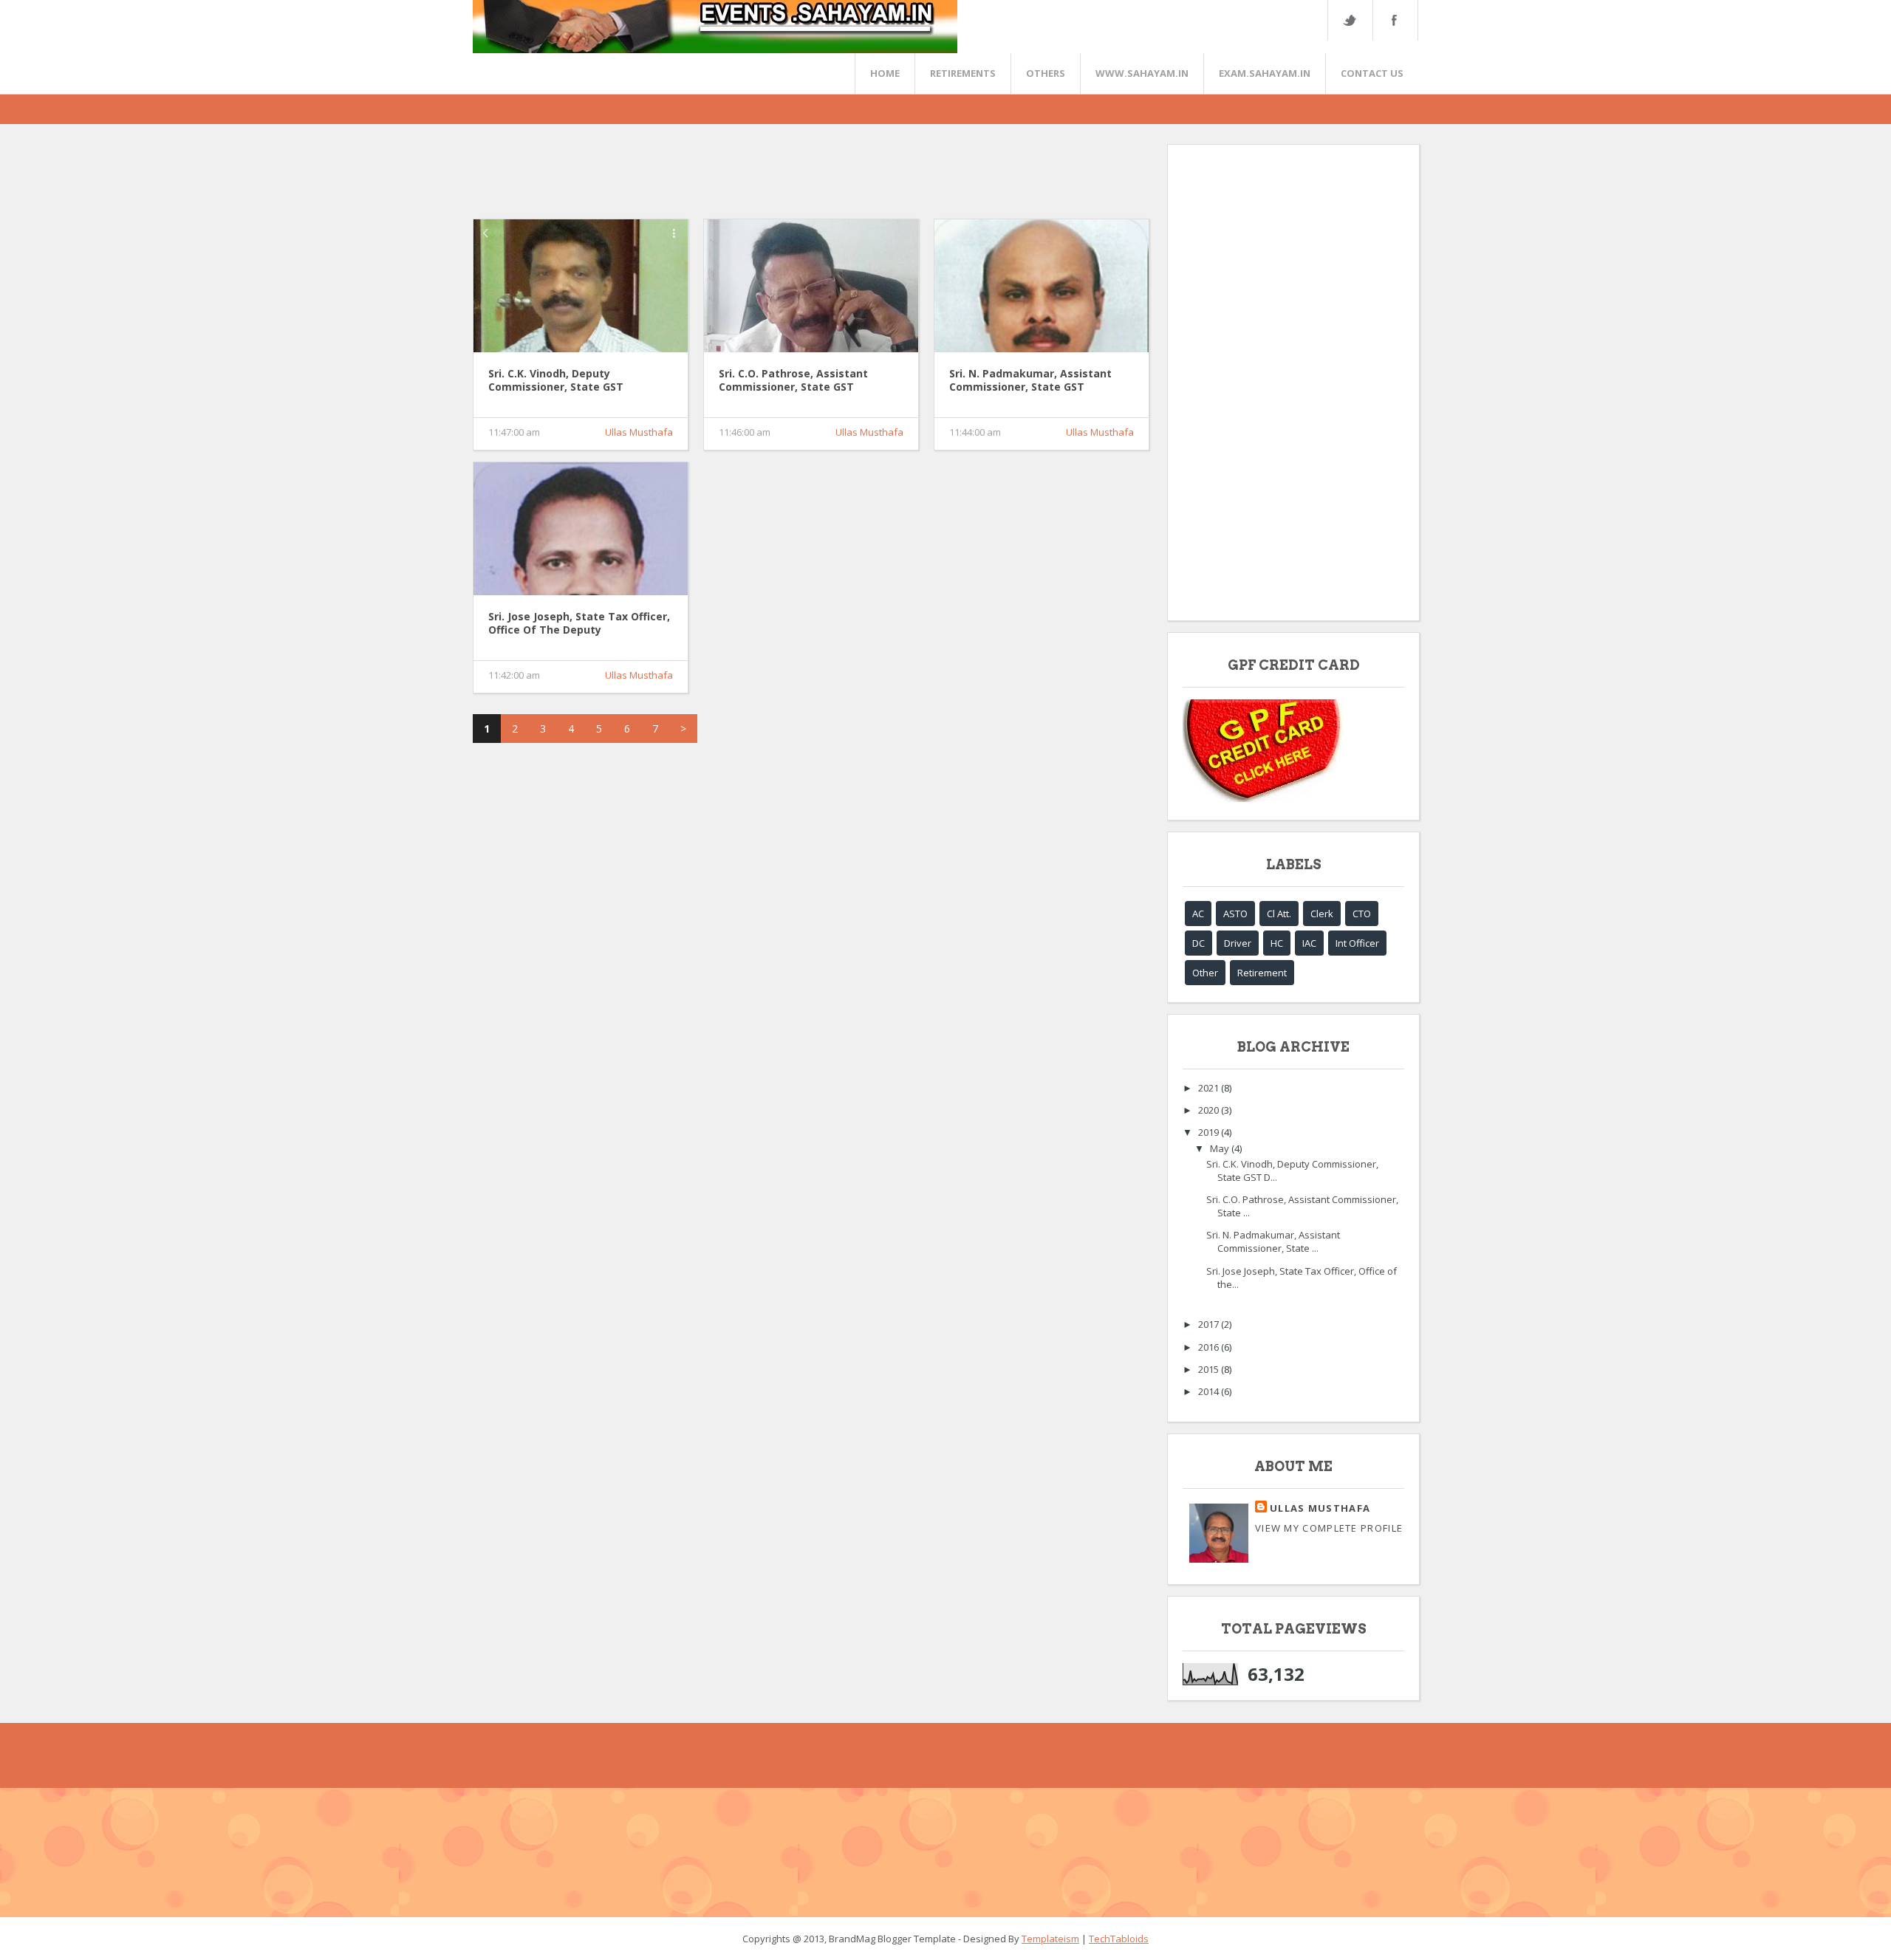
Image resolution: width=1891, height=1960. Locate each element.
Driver (1238, 943)
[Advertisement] (742, 177)
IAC (1309, 943)
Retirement (1262, 973)
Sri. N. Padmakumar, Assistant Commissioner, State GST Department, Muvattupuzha (1030, 381)
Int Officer (1357, 943)
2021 (1210, 1088)
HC (1277, 943)
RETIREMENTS (963, 73)
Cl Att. (1279, 914)
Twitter (1350, 20)
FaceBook (1392, 20)
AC (1198, 914)
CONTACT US (1372, 73)
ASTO (1235, 914)
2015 (1210, 1369)
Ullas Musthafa (639, 432)
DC (1198, 943)
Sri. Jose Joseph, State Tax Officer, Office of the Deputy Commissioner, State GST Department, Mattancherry (579, 624)
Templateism (1050, 1939)
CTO (1362, 914)
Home (885, 73)
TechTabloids (1119, 1939)
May (1221, 1148)
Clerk (1322, 914)
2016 (1210, 1347)
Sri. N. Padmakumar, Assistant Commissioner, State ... (1273, 1241)
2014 (1210, 1391)
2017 (1210, 1324)
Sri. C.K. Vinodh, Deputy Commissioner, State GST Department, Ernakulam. (556, 381)
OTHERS (1046, 73)
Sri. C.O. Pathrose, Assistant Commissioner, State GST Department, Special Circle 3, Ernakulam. (796, 381)
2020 (1210, 1110)
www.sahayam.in (1142, 73)
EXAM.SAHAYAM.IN (1265, 73)
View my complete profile (1329, 1528)
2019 (1210, 1132)
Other (1205, 973)
